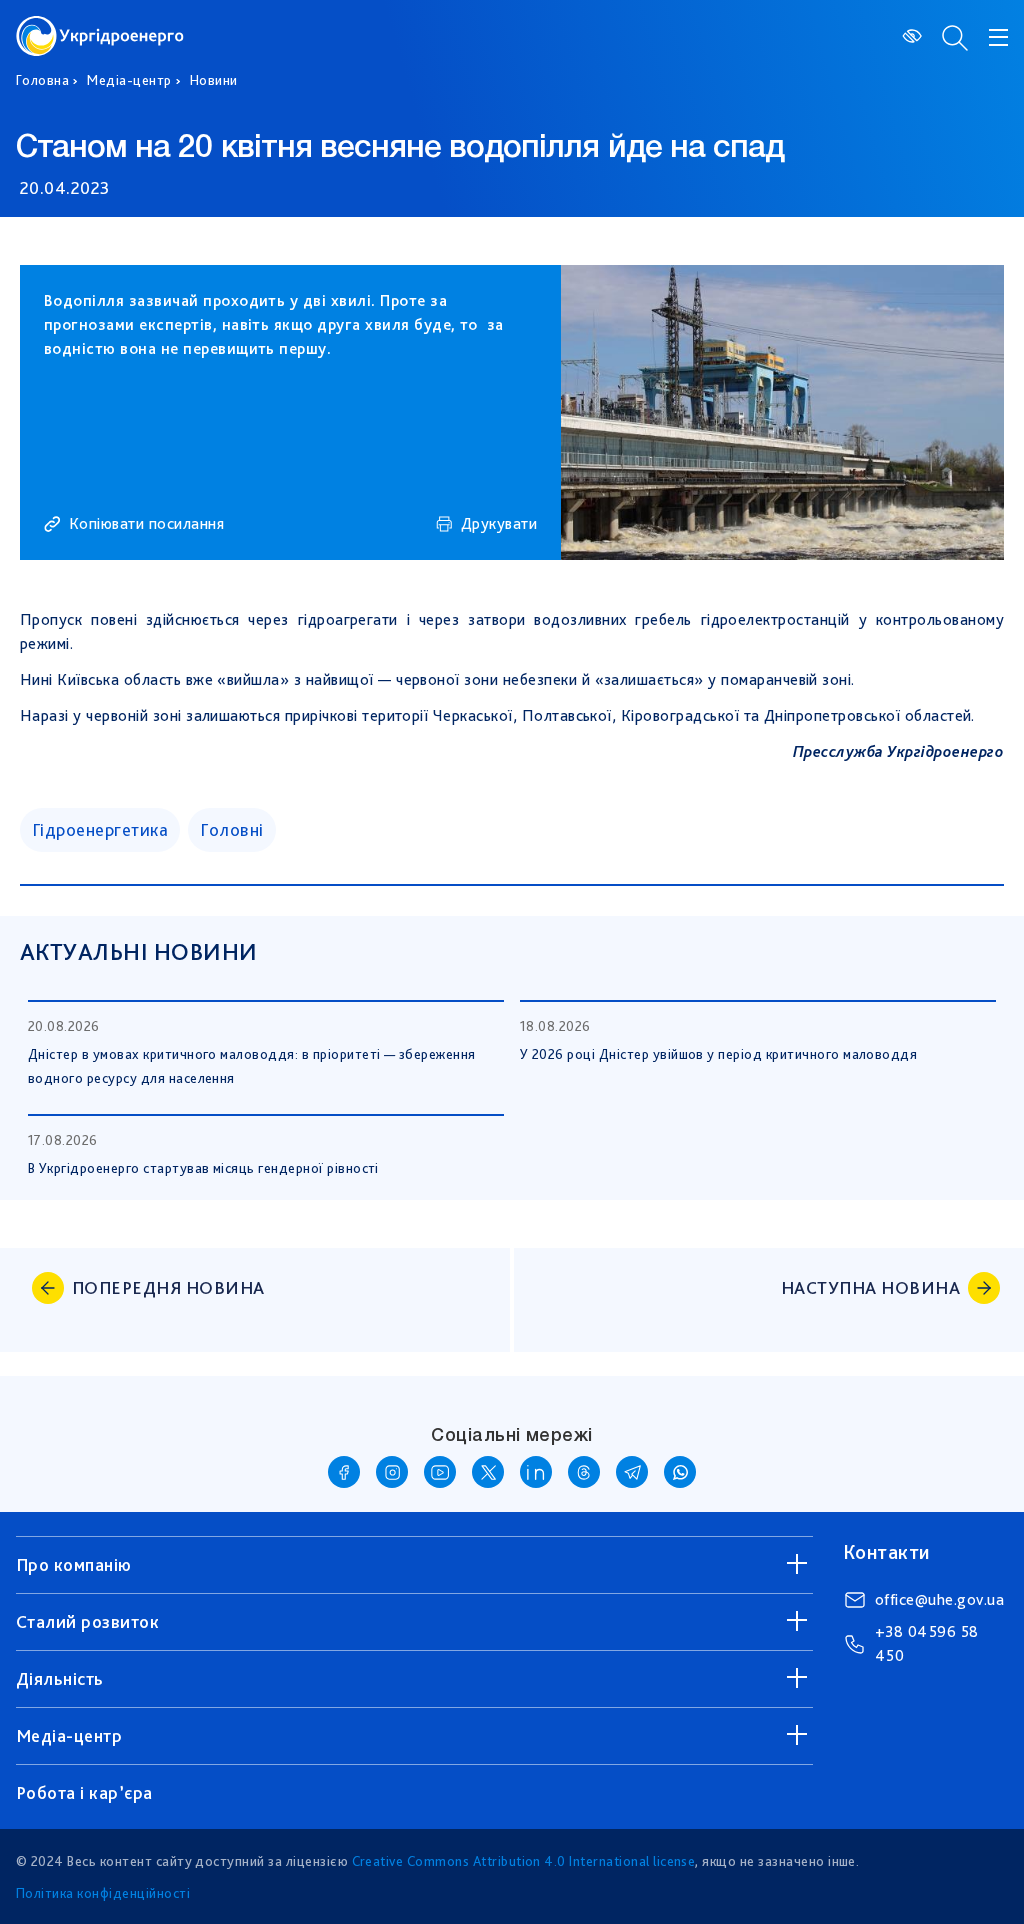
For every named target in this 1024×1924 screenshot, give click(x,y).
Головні (231, 829)
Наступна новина (870, 1287)
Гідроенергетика (100, 829)
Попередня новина (168, 1287)
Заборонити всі (760, 1789)
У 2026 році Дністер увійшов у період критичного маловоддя (718, 1054)
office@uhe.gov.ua (939, 1599)
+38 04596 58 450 (927, 1643)
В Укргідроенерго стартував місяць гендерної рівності (203, 1168)
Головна (42, 80)
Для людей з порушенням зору (914, 36)
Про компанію (74, 1564)
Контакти (886, 1552)
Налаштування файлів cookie (760, 1711)
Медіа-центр (129, 80)
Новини (214, 80)
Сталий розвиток (87, 1621)
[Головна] (100, 27)
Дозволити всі (760, 1868)
